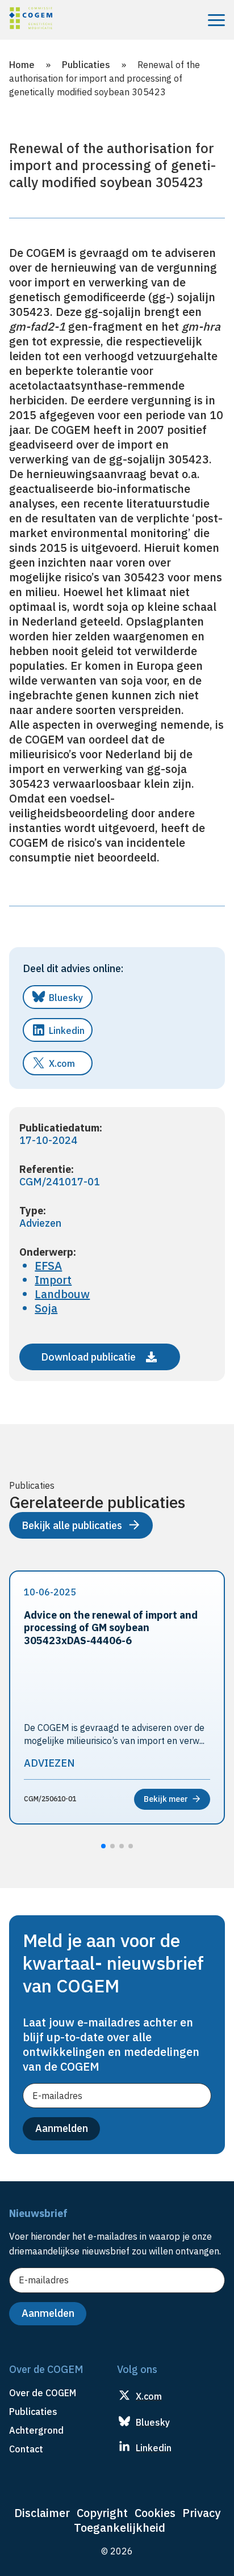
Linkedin (67, 1031)
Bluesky (66, 998)
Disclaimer (42, 2513)
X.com (62, 1063)
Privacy (201, 2513)
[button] (103, 1846)
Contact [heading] (26, 2449)
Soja (46, 1308)
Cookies (155, 2513)
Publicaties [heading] (33, 2412)
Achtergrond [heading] (36, 2430)
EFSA (48, 1266)
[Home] (31, 20)
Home (22, 65)
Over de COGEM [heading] (43, 2393)
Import (53, 1280)
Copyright (102, 2513)
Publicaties (86, 65)
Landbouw (62, 1294)
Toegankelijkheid (120, 2528)
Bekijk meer (166, 1799)
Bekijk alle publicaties (72, 1525)
